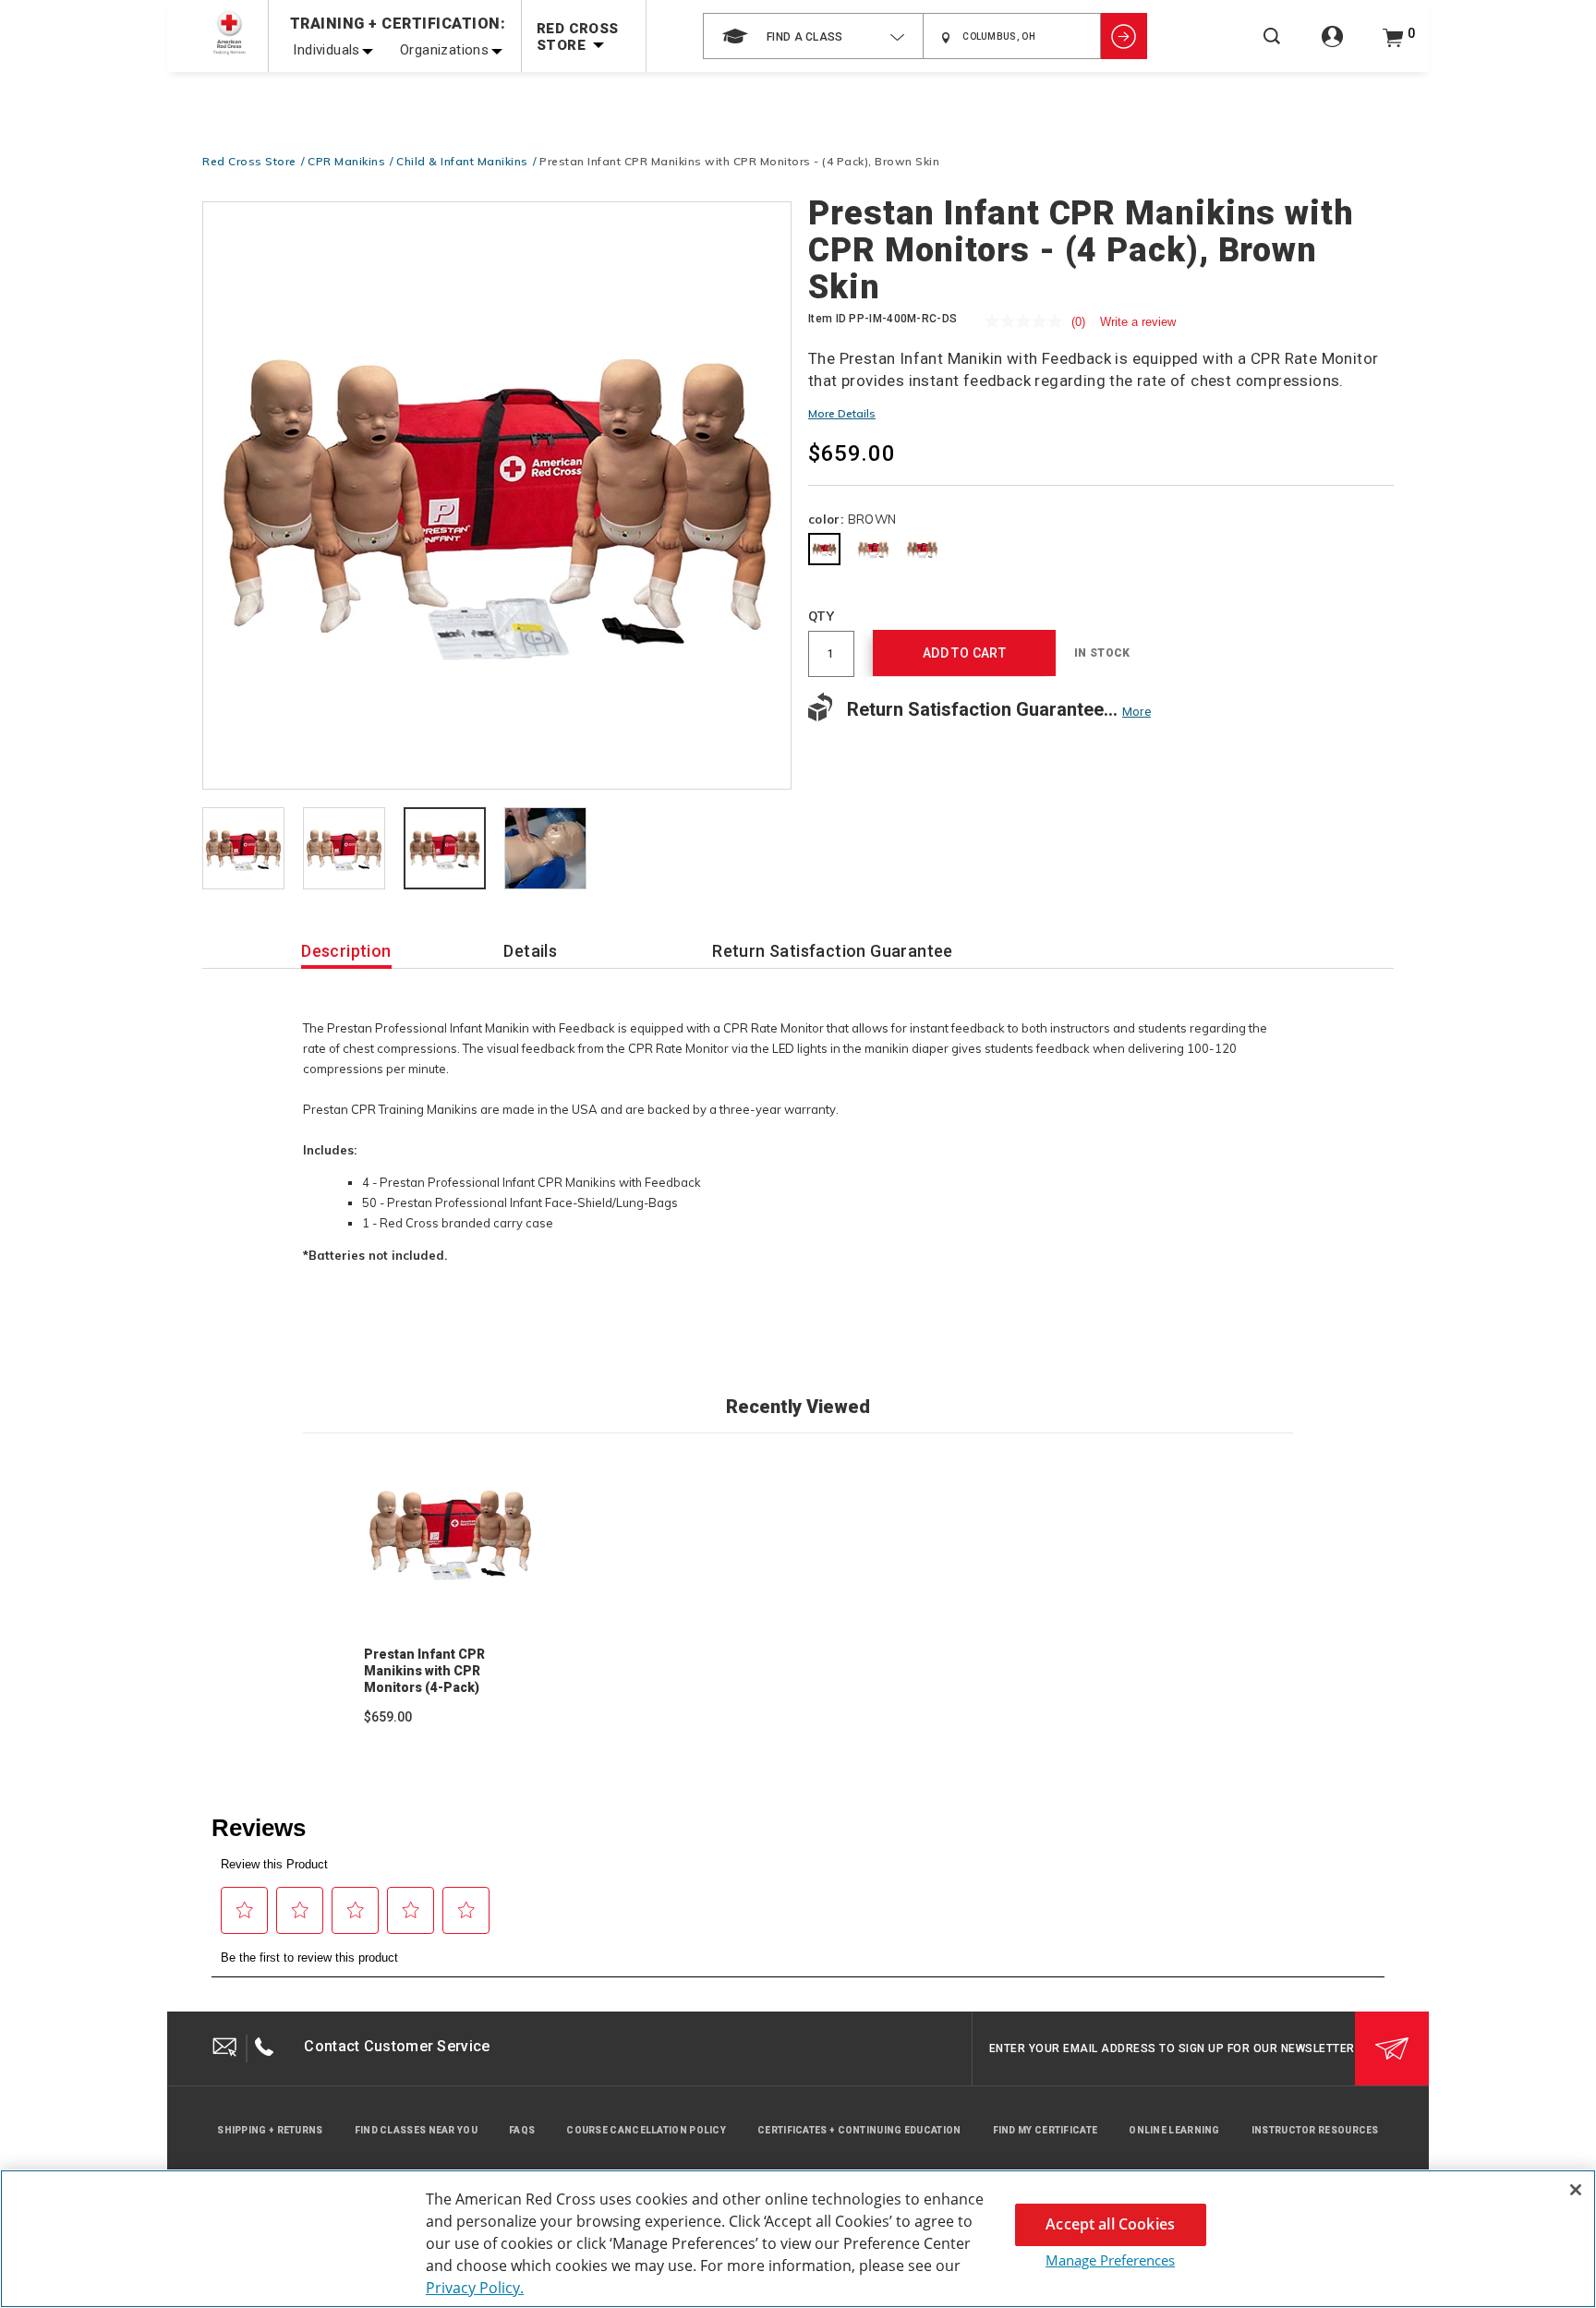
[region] (798, 2239)
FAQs (522, 2130)
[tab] (243, 850)
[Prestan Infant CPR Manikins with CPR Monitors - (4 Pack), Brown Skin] (497, 497)
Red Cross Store (249, 161)
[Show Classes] (1124, 36)
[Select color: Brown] (824, 549)
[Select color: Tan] (873, 549)
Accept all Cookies (1110, 2224)
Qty (821, 616)
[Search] (1272, 48)
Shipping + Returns (270, 2130)
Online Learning (1174, 2130)
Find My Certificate (1046, 2130)
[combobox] (813, 36)
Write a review (1138, 322)
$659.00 (388, 1717)
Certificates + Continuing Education (859, 2130)
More (1137, 712)
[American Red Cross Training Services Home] (229, 33)
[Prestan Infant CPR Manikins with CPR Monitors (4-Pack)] (450, 1532)
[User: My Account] (1332, 47)
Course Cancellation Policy (646, 2130)
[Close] (1576, 2190)
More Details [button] (842, 413)
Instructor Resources (1315, 2130)
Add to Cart (964, 653)
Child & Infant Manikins (462, 161)
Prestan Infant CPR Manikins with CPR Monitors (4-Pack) (424, 1671)
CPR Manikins (346, 161)
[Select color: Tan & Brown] (922, 549)
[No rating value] (1028, 321)
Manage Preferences (1110, 2260)
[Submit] (1392, 2048)
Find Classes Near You (416, 2130)
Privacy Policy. (475, 2288)
